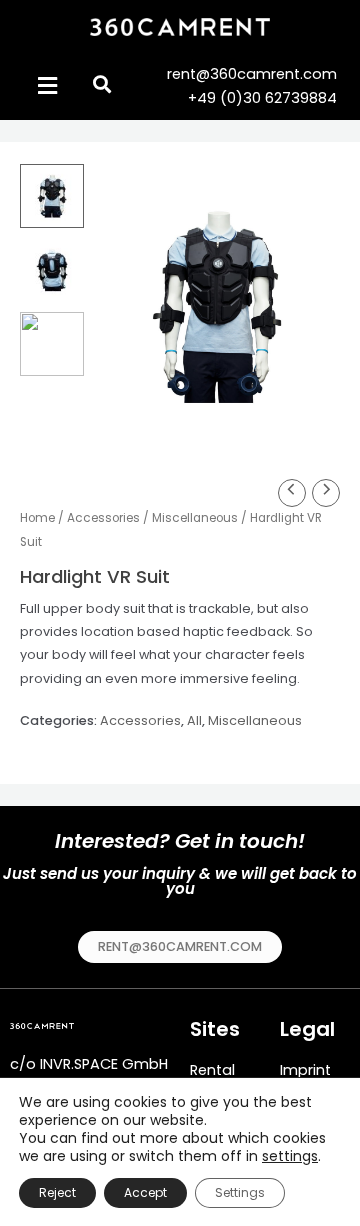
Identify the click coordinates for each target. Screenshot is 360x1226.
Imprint (305, 1070)
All (194, 720)
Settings (240, 1192)
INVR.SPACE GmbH (104, 1064)
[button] (180, 947)
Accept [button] (145, 1192)
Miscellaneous (195, 518)
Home (37, 518)
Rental (212, 1070)
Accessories (103, 518)
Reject (57, 1192)
